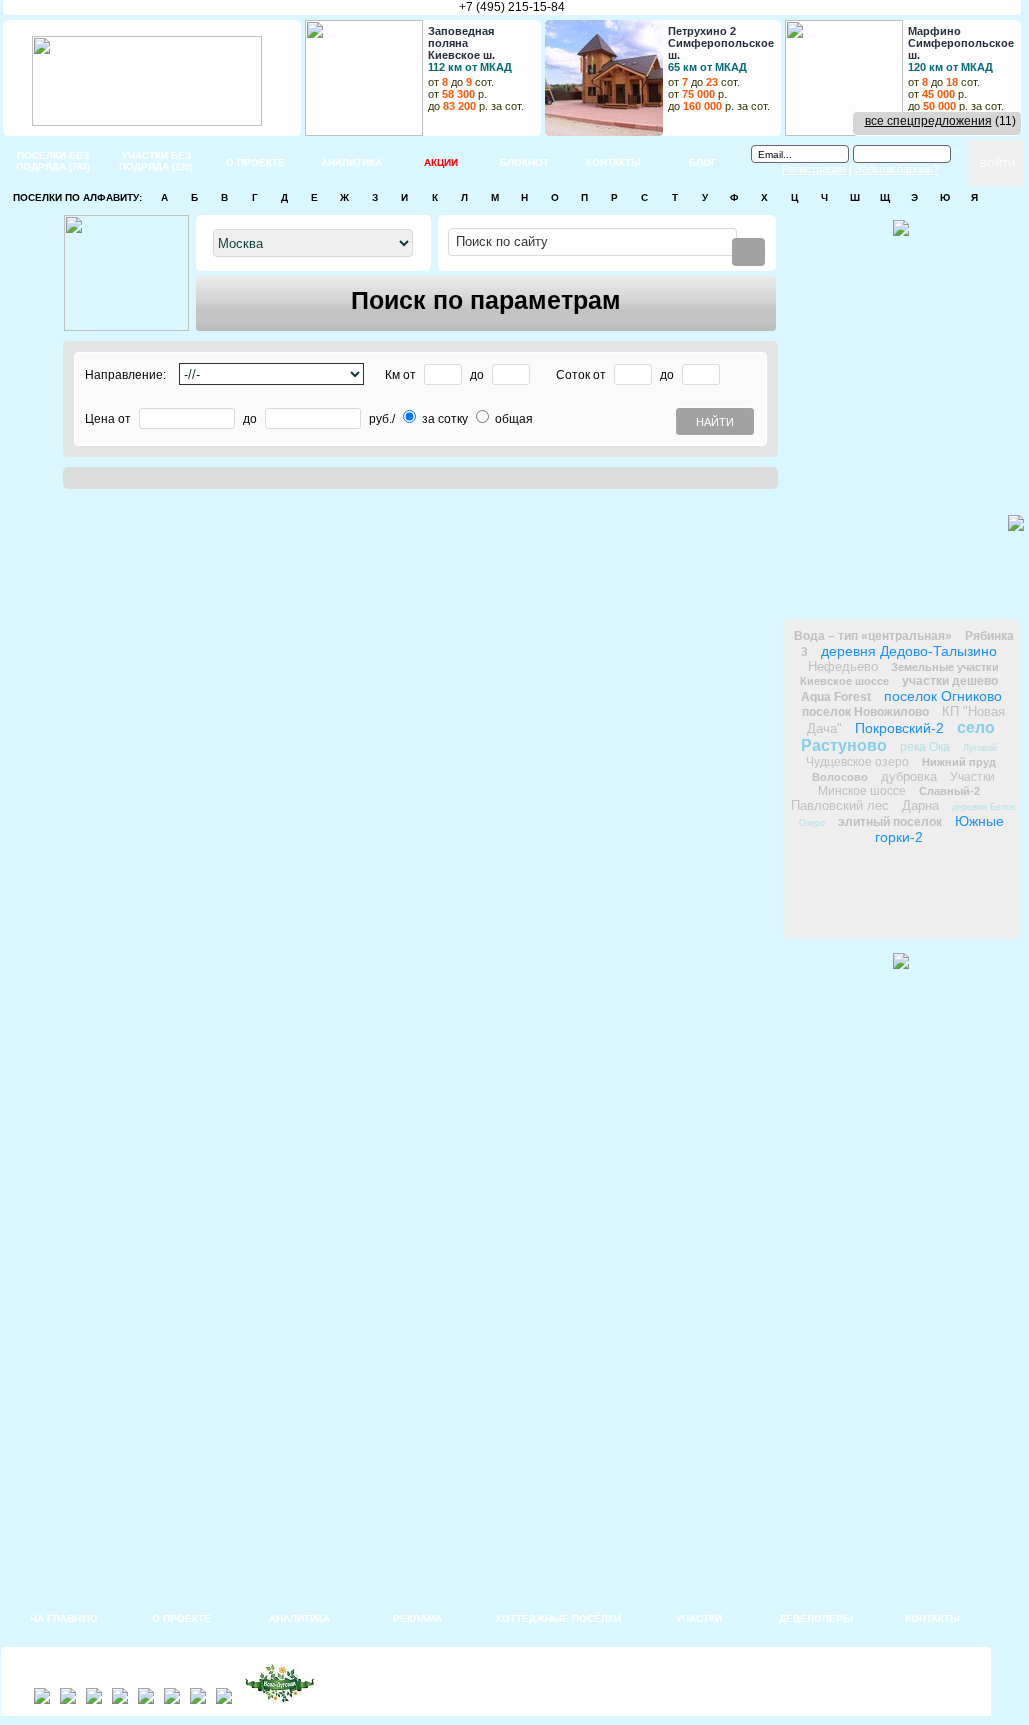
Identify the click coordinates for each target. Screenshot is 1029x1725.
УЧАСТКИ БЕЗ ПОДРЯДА (156, 161)
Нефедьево (843, 666)
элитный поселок (890, 822)
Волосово (840, 777)
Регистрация (814, 169)
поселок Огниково (943, 696)
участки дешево (950, 681)
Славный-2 (949, 791)
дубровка (909, 776)
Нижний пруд (959, 762)
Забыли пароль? (897, 169)
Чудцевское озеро (857, 762)
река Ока (925, 747)
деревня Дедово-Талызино (909, 651)
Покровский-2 (899, 728)
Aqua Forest (836, 697)
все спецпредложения (928, 121)
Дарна (920, 805)
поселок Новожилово (865, 712)
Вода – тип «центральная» (873, 636)
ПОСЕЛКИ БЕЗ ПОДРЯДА (53, 161)
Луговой (980, 748)
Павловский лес (840, 805)
